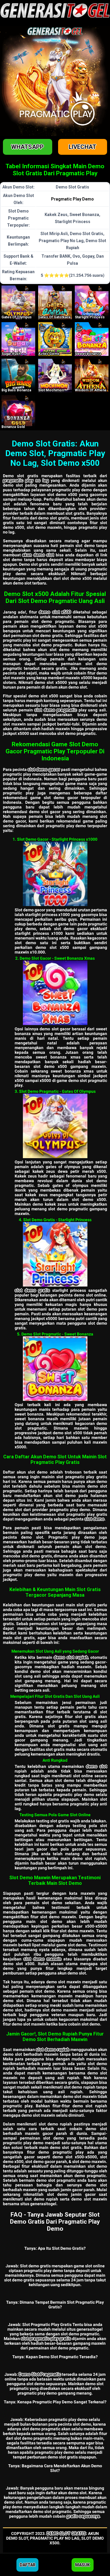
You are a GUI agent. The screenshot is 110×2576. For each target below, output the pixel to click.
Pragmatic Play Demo (72, 199)
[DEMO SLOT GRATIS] (18, 302)
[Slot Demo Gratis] (55, 1254)
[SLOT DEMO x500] (55, 339)
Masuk (82, 2565)
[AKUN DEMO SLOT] (18, 376)
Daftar (28, 2565)
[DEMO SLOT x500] (92, 339)
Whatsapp (27, 147)
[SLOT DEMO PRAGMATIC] (55, 302)
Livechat (82, 147)
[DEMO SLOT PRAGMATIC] (92, 302)
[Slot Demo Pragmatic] (55, 1126)
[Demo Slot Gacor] (55, 993)
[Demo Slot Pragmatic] (55, 1369)
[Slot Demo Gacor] (55, 874)
